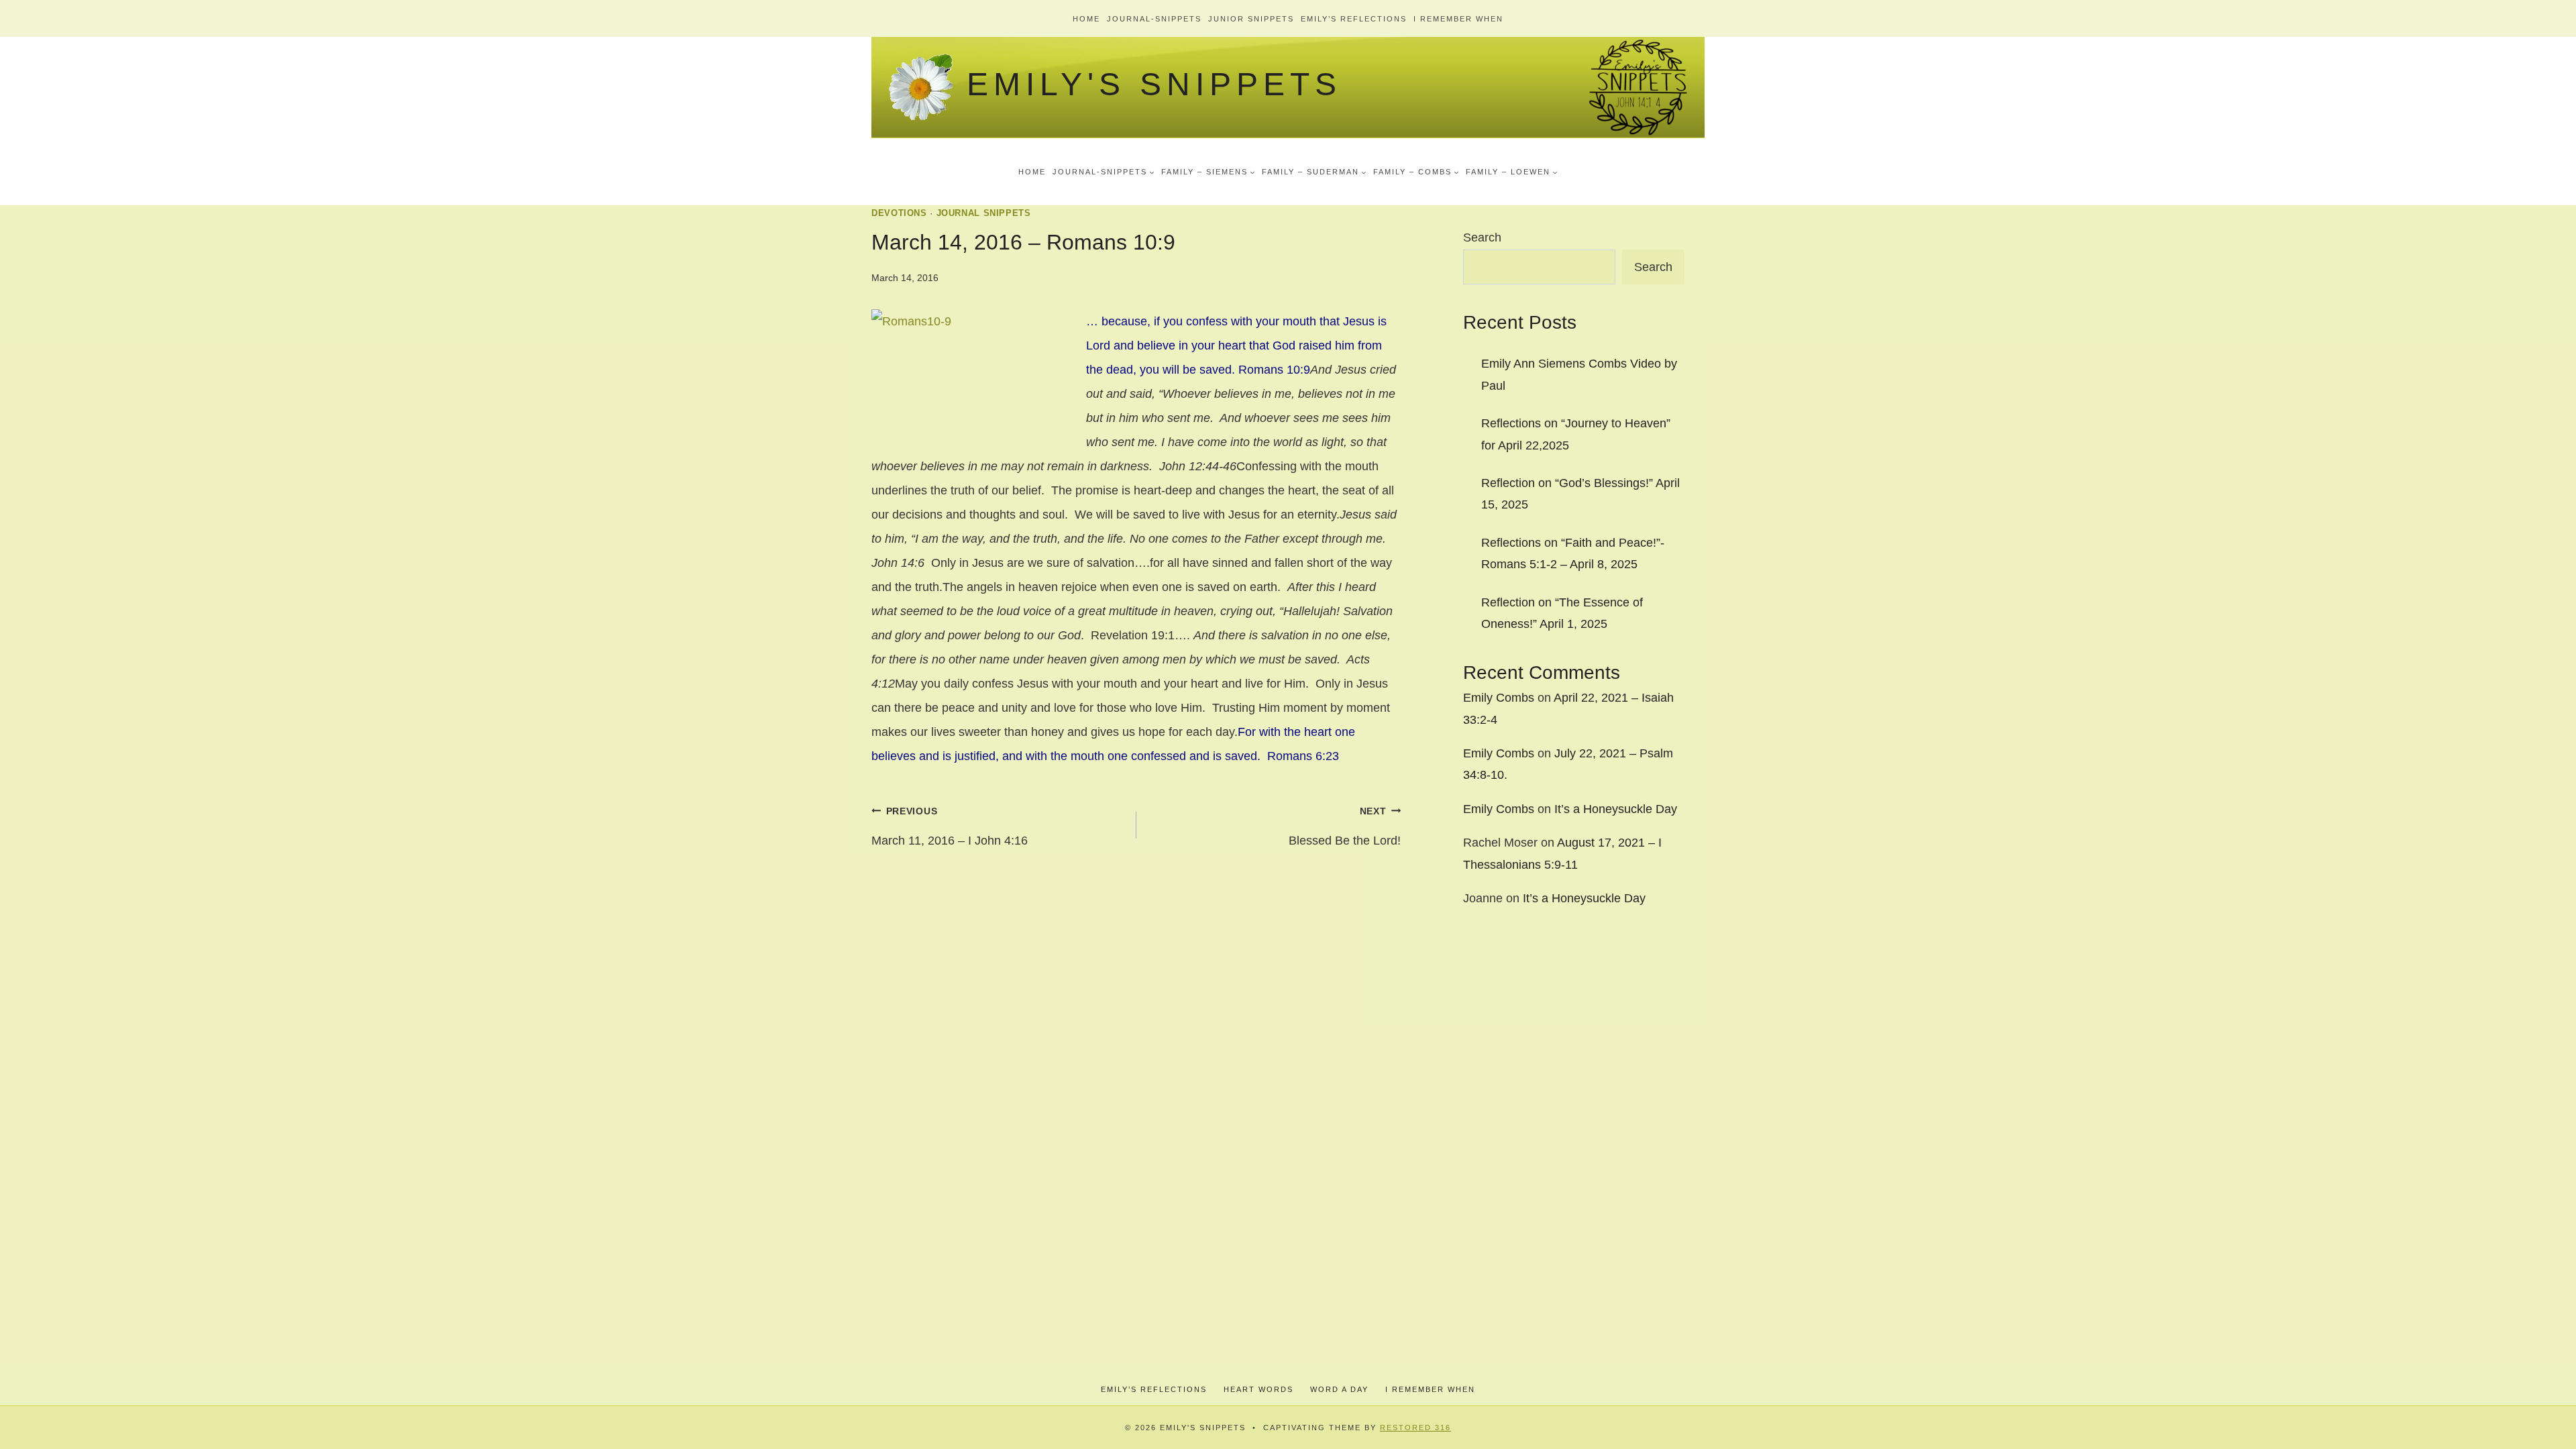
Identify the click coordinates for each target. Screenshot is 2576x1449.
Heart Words (1258, 1389)
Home (1086, 19)
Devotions (899, 213)
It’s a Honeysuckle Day (1616, 809)
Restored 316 (1415, 1428)
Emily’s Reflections (1354, 19)
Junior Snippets (1251, 19)
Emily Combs (1499, 698)
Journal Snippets (984, 213)
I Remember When (1458, 19)
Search (1482, 237)
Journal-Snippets (1154, 19)
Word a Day (1339, 1389)
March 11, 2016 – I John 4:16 (950, 826)
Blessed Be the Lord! (1345, 826)
